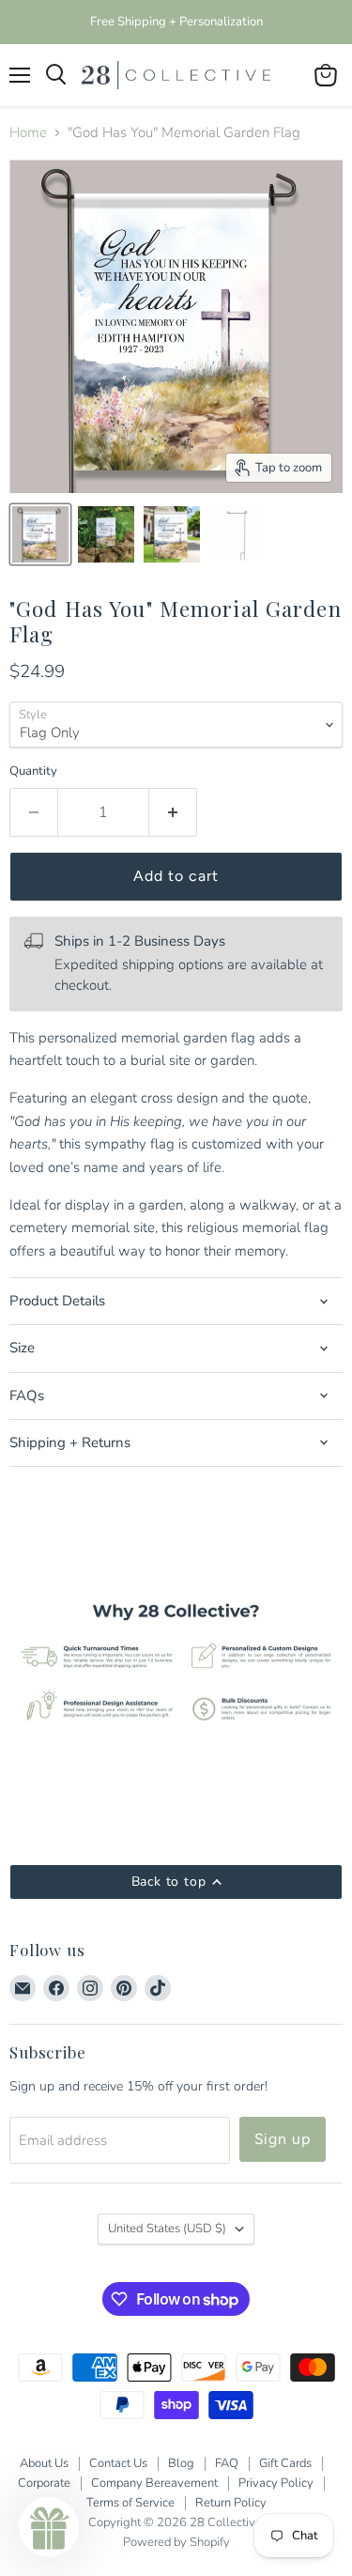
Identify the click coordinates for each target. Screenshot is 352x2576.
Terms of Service (130, 2503)
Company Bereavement (154, 2483)
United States (167, 2229)
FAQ (227, 2463)
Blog (181, 2463)
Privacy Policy (276, 2483)
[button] (49, 2527)
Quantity (33, 771)
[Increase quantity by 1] (173, 812)
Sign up (283, 2139)
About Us (44, 2463)
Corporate (44, 2483)
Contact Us (118, 2463)
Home (28, 133)
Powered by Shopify (176, 2542)
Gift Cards (285, 2463)
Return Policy (231, 2503)
